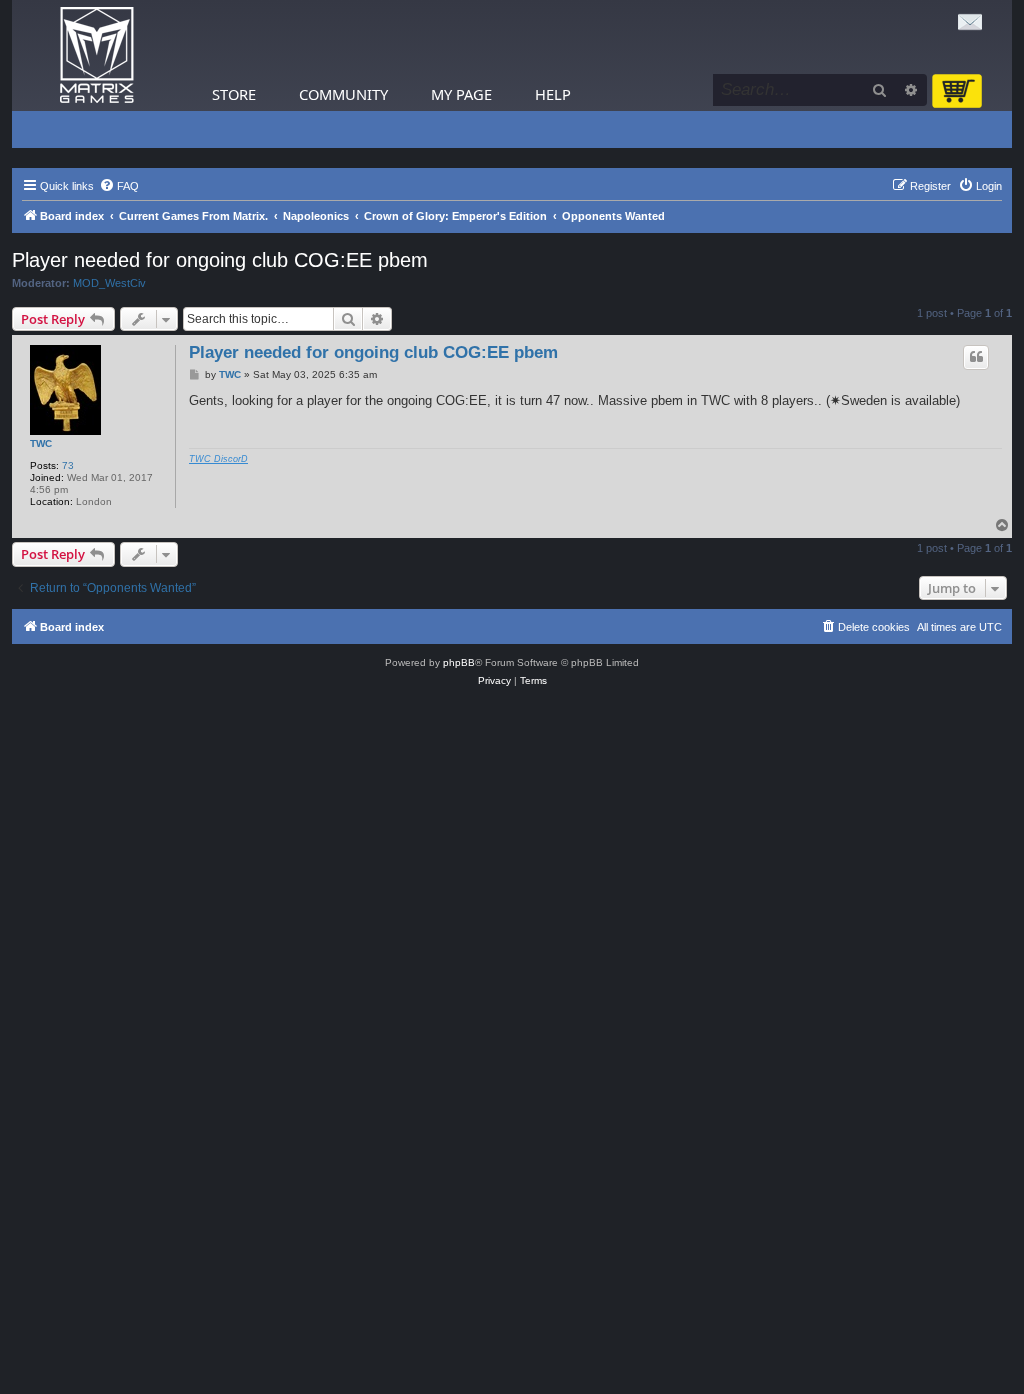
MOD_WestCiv (109, 283)
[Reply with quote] (976, 357)
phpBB (459, 662)
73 (68, 465)
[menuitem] (119, 186)
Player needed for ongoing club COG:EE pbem (220, 260)
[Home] (97, 55)
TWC (41, 443)
